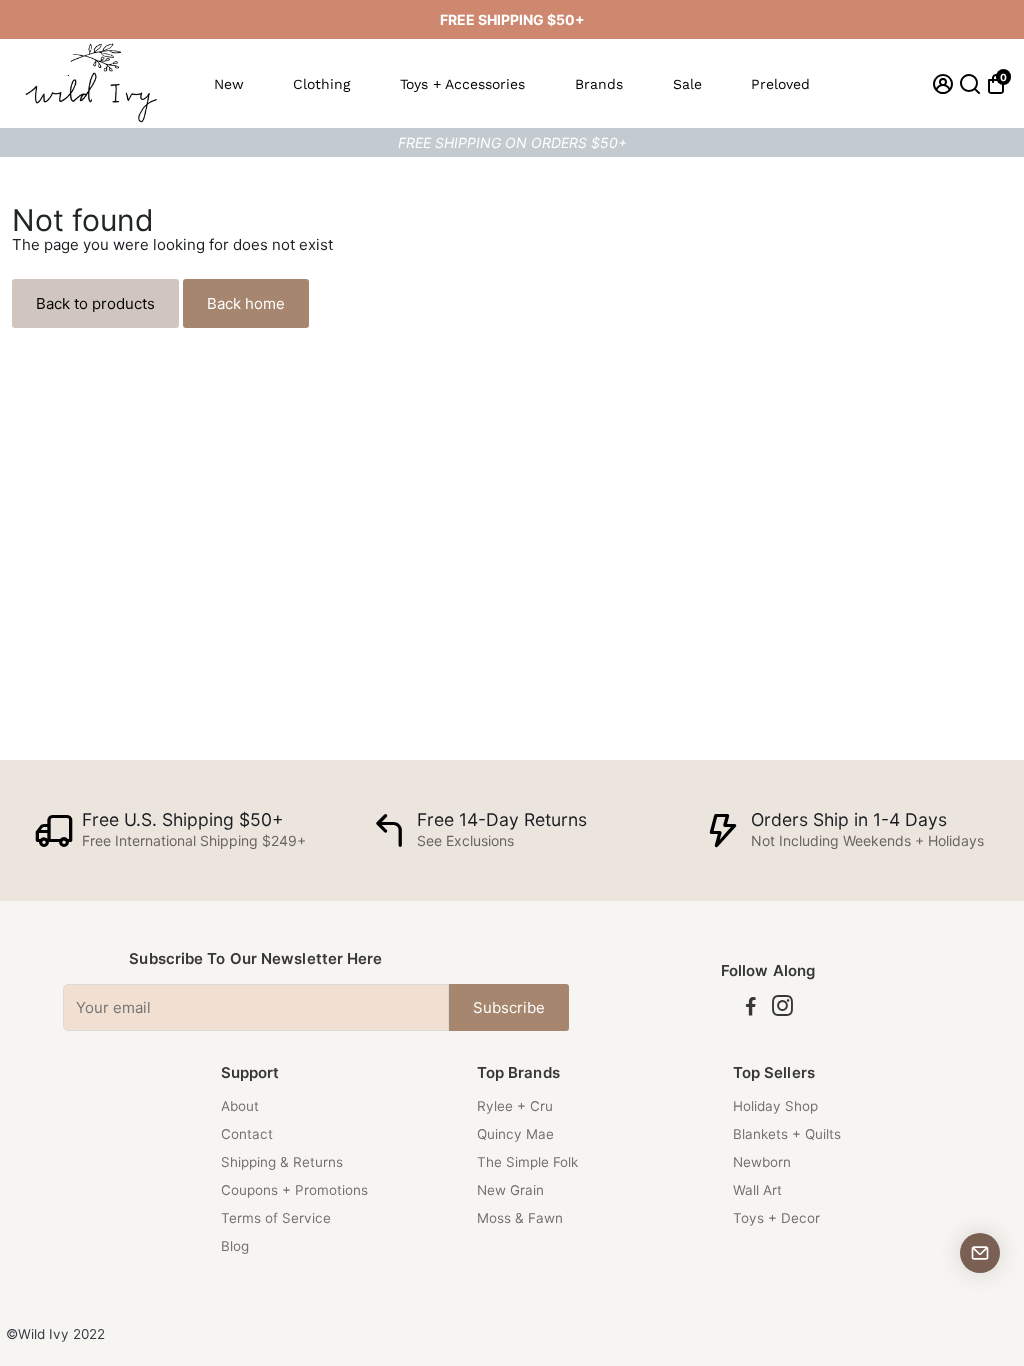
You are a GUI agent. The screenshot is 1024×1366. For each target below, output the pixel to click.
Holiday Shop (775, 1106)
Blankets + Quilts (787, 1134)
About (240, 1106)
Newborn (762, 1162)
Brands (599, 84)
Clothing (321, 84)
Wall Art (757, 1190)
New (229, 84)
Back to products (95, 303)
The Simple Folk (527, 1162)
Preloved (780, 84)
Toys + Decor (776, 1218)
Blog (235, 1246)
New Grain (510, 1190)
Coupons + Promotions (294, 1190)
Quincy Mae (515, 1134)
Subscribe (509, 1007)
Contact (247, 1134)
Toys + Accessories (462, 84)
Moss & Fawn (520, 1218)
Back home (246, 303)
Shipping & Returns (282, 1162)
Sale (687, 84)
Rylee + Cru (515, 1106)
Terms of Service (276, 1218)
